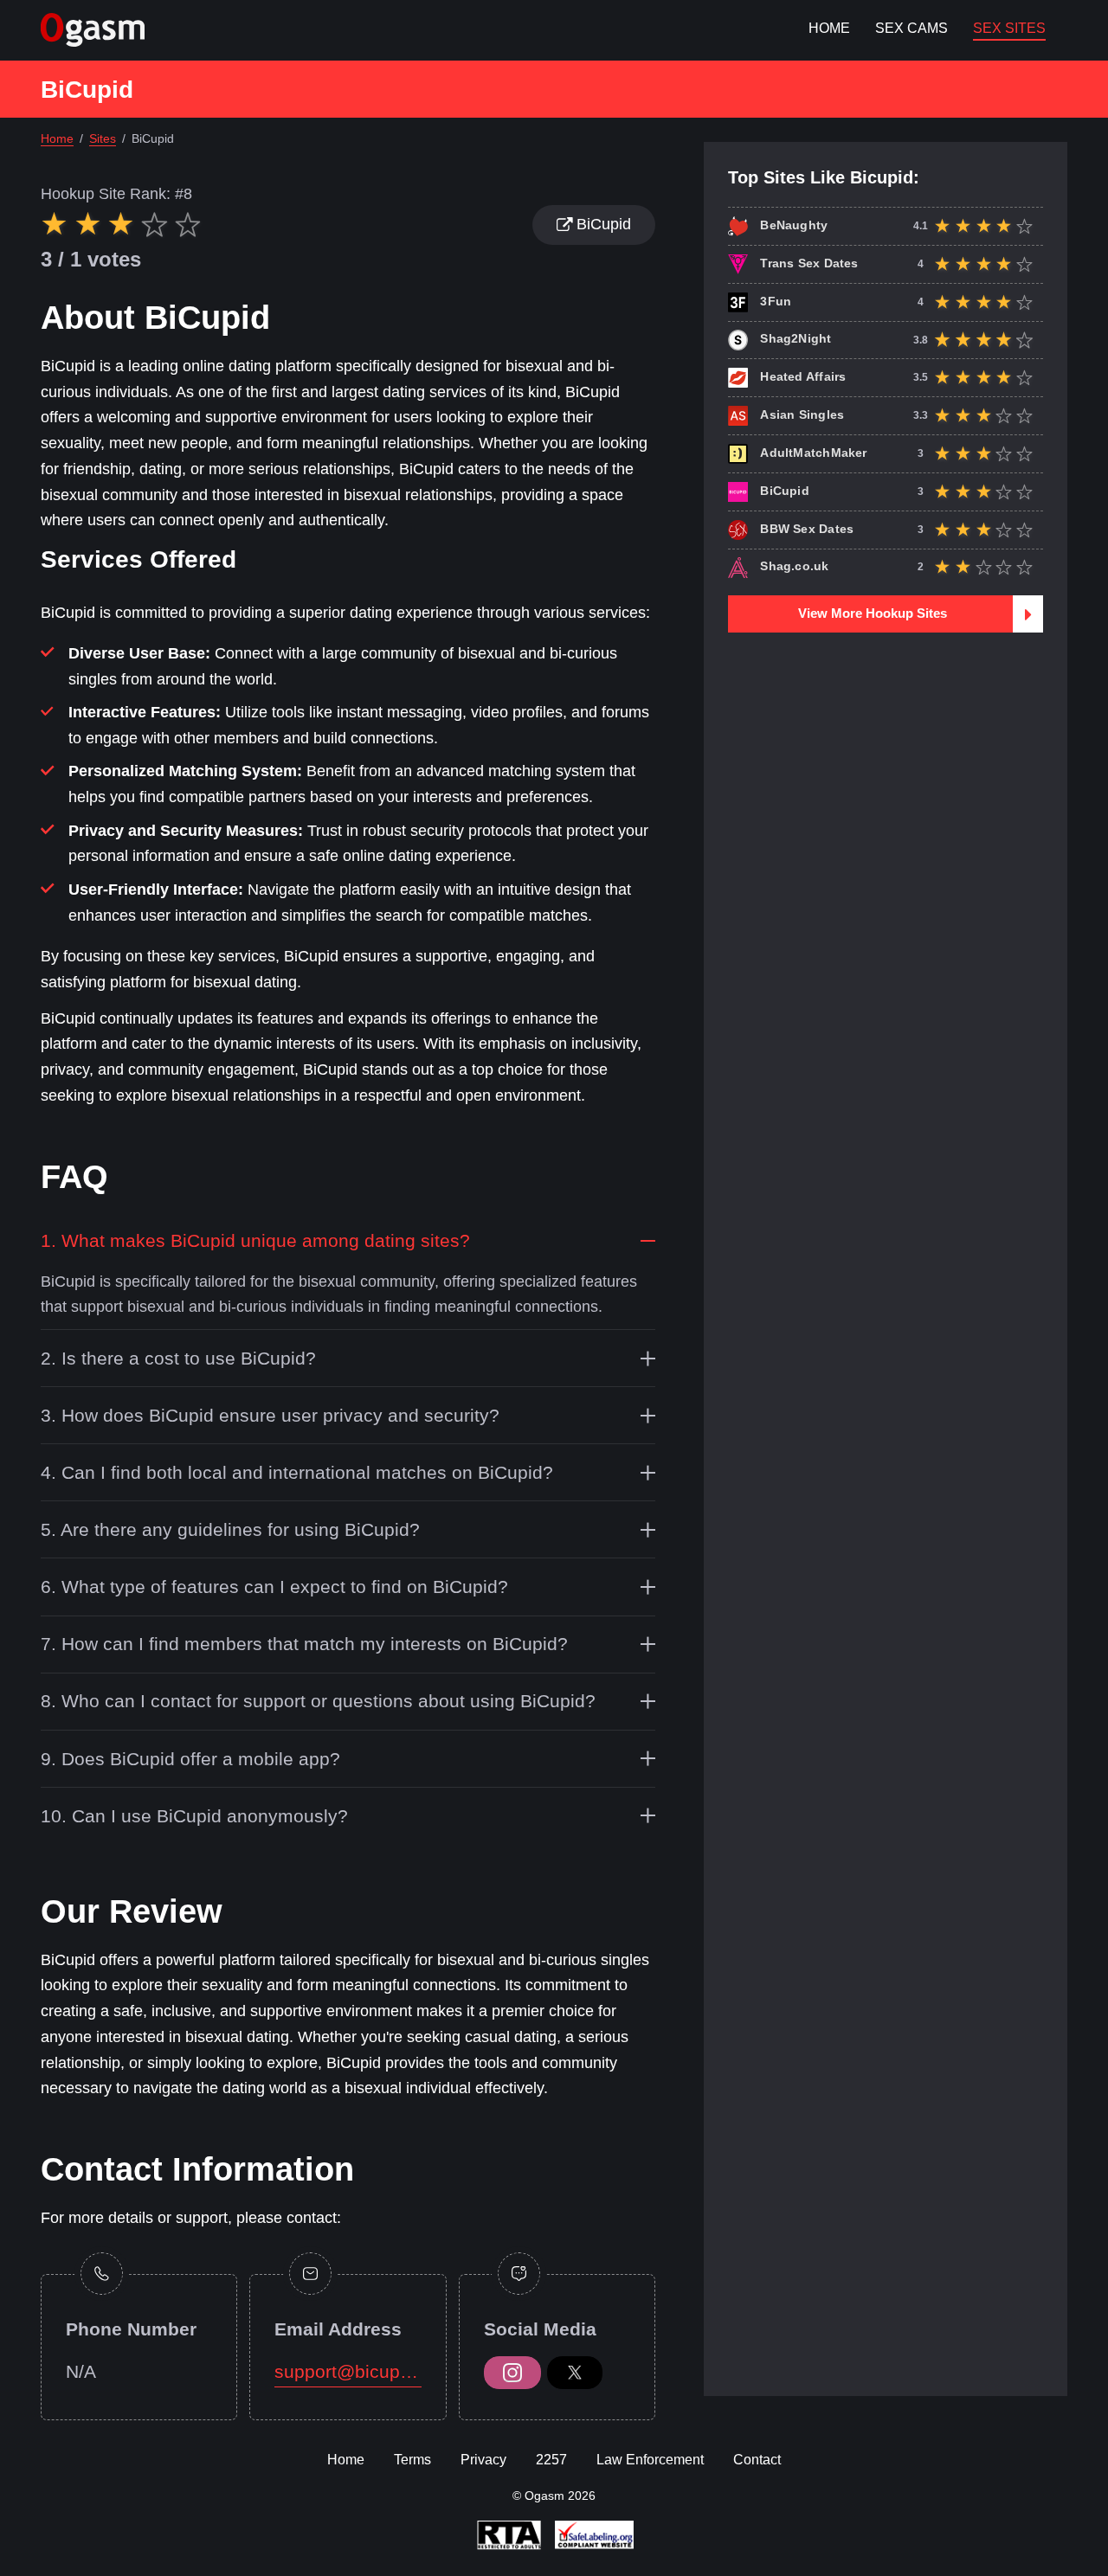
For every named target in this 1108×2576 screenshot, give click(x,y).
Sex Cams (912, 28)
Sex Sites (1009, 28)
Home (829, 28)
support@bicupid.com (348, 2371)
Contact (757, 2460)
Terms (412, 2460)
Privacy (483, 2460)
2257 (551, 2460)
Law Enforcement (650, 2460)
